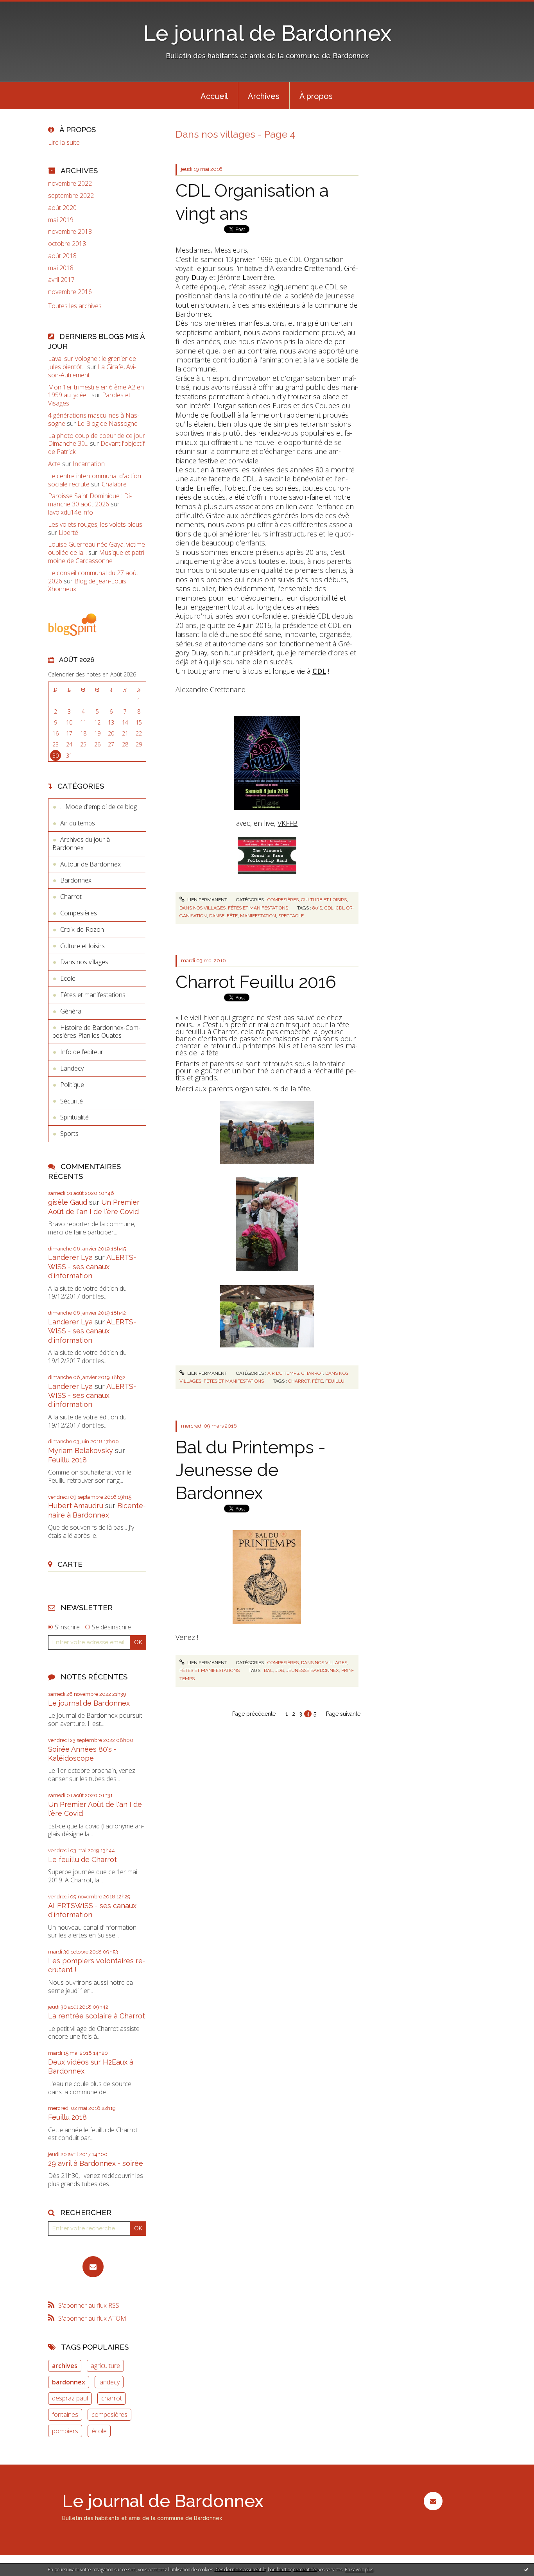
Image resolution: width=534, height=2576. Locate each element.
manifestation (258, 916)
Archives (264, 96)
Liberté (68, 533)
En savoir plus (359, 2570)
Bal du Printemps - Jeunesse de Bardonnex (251, 1470)
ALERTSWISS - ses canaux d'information (92, 1266)
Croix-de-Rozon (82, 929)
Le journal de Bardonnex (267, 33)
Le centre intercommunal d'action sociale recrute (95, 480)
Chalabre (114, 484)
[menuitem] (214, 95)
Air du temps (78, 823)
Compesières (79, 913)
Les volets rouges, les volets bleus (95, 524)
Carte (70, 1564)
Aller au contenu (27, 7)
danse (217, 916)
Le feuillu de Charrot (82, 1859)
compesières (109, 2415)
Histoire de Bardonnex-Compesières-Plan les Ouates (96, 1032)
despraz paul (70, 2398)
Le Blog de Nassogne (108, 423)
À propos (316, 96)
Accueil (214, 96)
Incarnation (89, 464)
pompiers (65, 2431)
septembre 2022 (71, 196)
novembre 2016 (70, 292)
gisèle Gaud (68, 1202)
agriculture (105, 2366)
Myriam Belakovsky (81, 1450)
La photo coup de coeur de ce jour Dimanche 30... (97, 440)
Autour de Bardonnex (90, 864)
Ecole (68, 978)
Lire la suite (64, 142)
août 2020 (62, 208)
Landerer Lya (70, 1257)
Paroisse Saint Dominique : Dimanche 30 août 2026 (90, 500)
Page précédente (254, 1714)
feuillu (335, 1381)
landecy (109, 2382)
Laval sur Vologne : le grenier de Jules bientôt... (92, 363)
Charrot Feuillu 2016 (256, 982)
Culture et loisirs (82, 946)
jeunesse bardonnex (313, 1670)
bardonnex (69, 2382)
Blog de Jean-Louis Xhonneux (87, 585)
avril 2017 (61, 280)
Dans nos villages (84, 962)
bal (268, 1670)
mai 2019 (61, 220)
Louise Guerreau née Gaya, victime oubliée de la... (97, 548)
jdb (280, 1670)
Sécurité (72, 1101)
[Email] (93, 2267)
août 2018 (62, 256)
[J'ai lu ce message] (526, 2569)
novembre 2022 (70, 184)
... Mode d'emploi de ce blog (99, 807)
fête (232, 916)
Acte (54, 464)
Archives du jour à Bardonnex (81, 844)
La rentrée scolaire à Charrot (97, 2016)
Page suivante (343, 1714)
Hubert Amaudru (76, 1506)
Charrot (71, 897)
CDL (319, 671)
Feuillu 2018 (67, 1460)
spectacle (291, 916)
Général (71, 1011)
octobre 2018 (67, 244)
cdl (329, 908)
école (99, 2431)
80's (317, 908)
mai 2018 (61, 268)
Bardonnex (76, 880)
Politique (72, 1085)
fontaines (65, 2415)
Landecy (72, 1068)
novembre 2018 (70, 232)
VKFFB (288, 823)
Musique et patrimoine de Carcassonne (97, 557)
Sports (69, 1134)
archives (65, 2366)
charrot (112, 2398)
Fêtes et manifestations (93, 995)
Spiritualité (74, 1117)
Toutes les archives (75, 306)
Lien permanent (207, 900)
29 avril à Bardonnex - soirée (96, 2163)
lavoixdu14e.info (71, 512)
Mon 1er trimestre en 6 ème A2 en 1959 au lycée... (96, 391)
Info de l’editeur (82, 1052)
